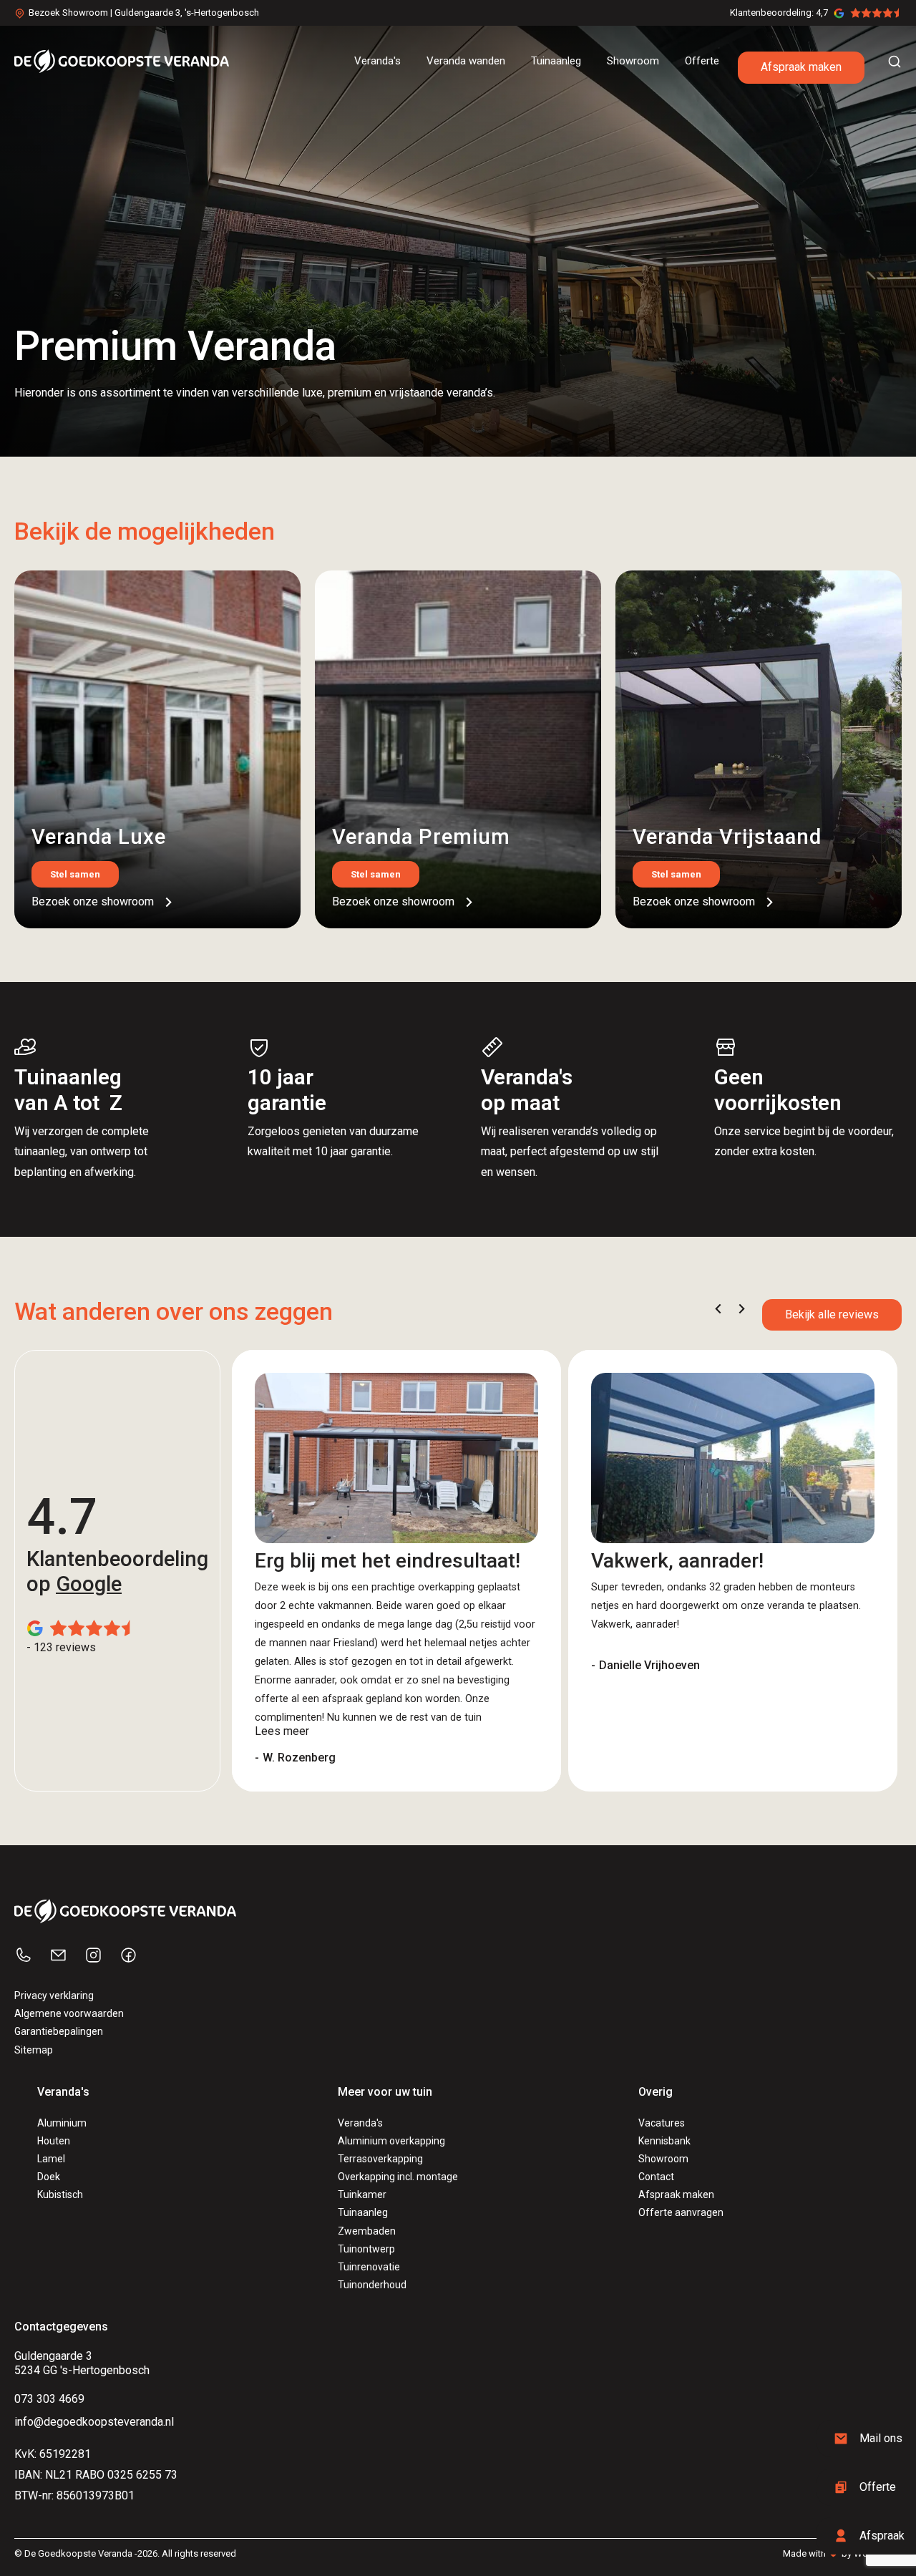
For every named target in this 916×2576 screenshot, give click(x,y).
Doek (49, 2177)
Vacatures (662, 2123)
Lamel (51, 2159)
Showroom (663, 2159)
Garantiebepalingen (59, 2031)
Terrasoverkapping (380, 2159)
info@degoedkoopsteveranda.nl (94, 2422)
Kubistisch (60, 2195)
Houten (54, 2141)
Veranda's (360, 2123)
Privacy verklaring (54, 1996)
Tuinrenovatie (369, 2267)
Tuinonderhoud (372, 2285)
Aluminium (62, 2123)
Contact (656, 2177)
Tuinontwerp (366, 2249)
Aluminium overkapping (391, 2141)
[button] (718, 1309)
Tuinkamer (362, 2195)
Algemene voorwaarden (69, 2013)
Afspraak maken (801, 67)
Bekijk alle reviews (832, 1314)
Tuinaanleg (363, 2212)
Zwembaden (367, 2231)
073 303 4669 (49, 2399)
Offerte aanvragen (681, 2212)
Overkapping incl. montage (398, 2177)
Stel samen (75, 874)
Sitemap (34, 2050)
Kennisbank (664, 2141)
